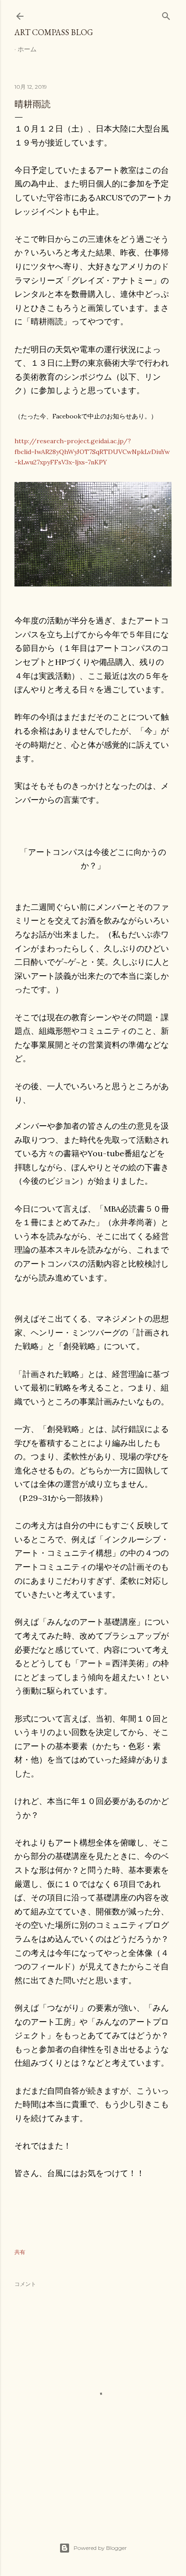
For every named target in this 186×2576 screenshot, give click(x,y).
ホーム (27, 49)
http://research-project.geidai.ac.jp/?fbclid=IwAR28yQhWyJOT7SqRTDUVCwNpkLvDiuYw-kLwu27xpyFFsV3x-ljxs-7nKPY (92, 452)
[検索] (166, 14)
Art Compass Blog (54, 32)
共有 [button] (20, 2252)
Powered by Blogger (100, 2548)
